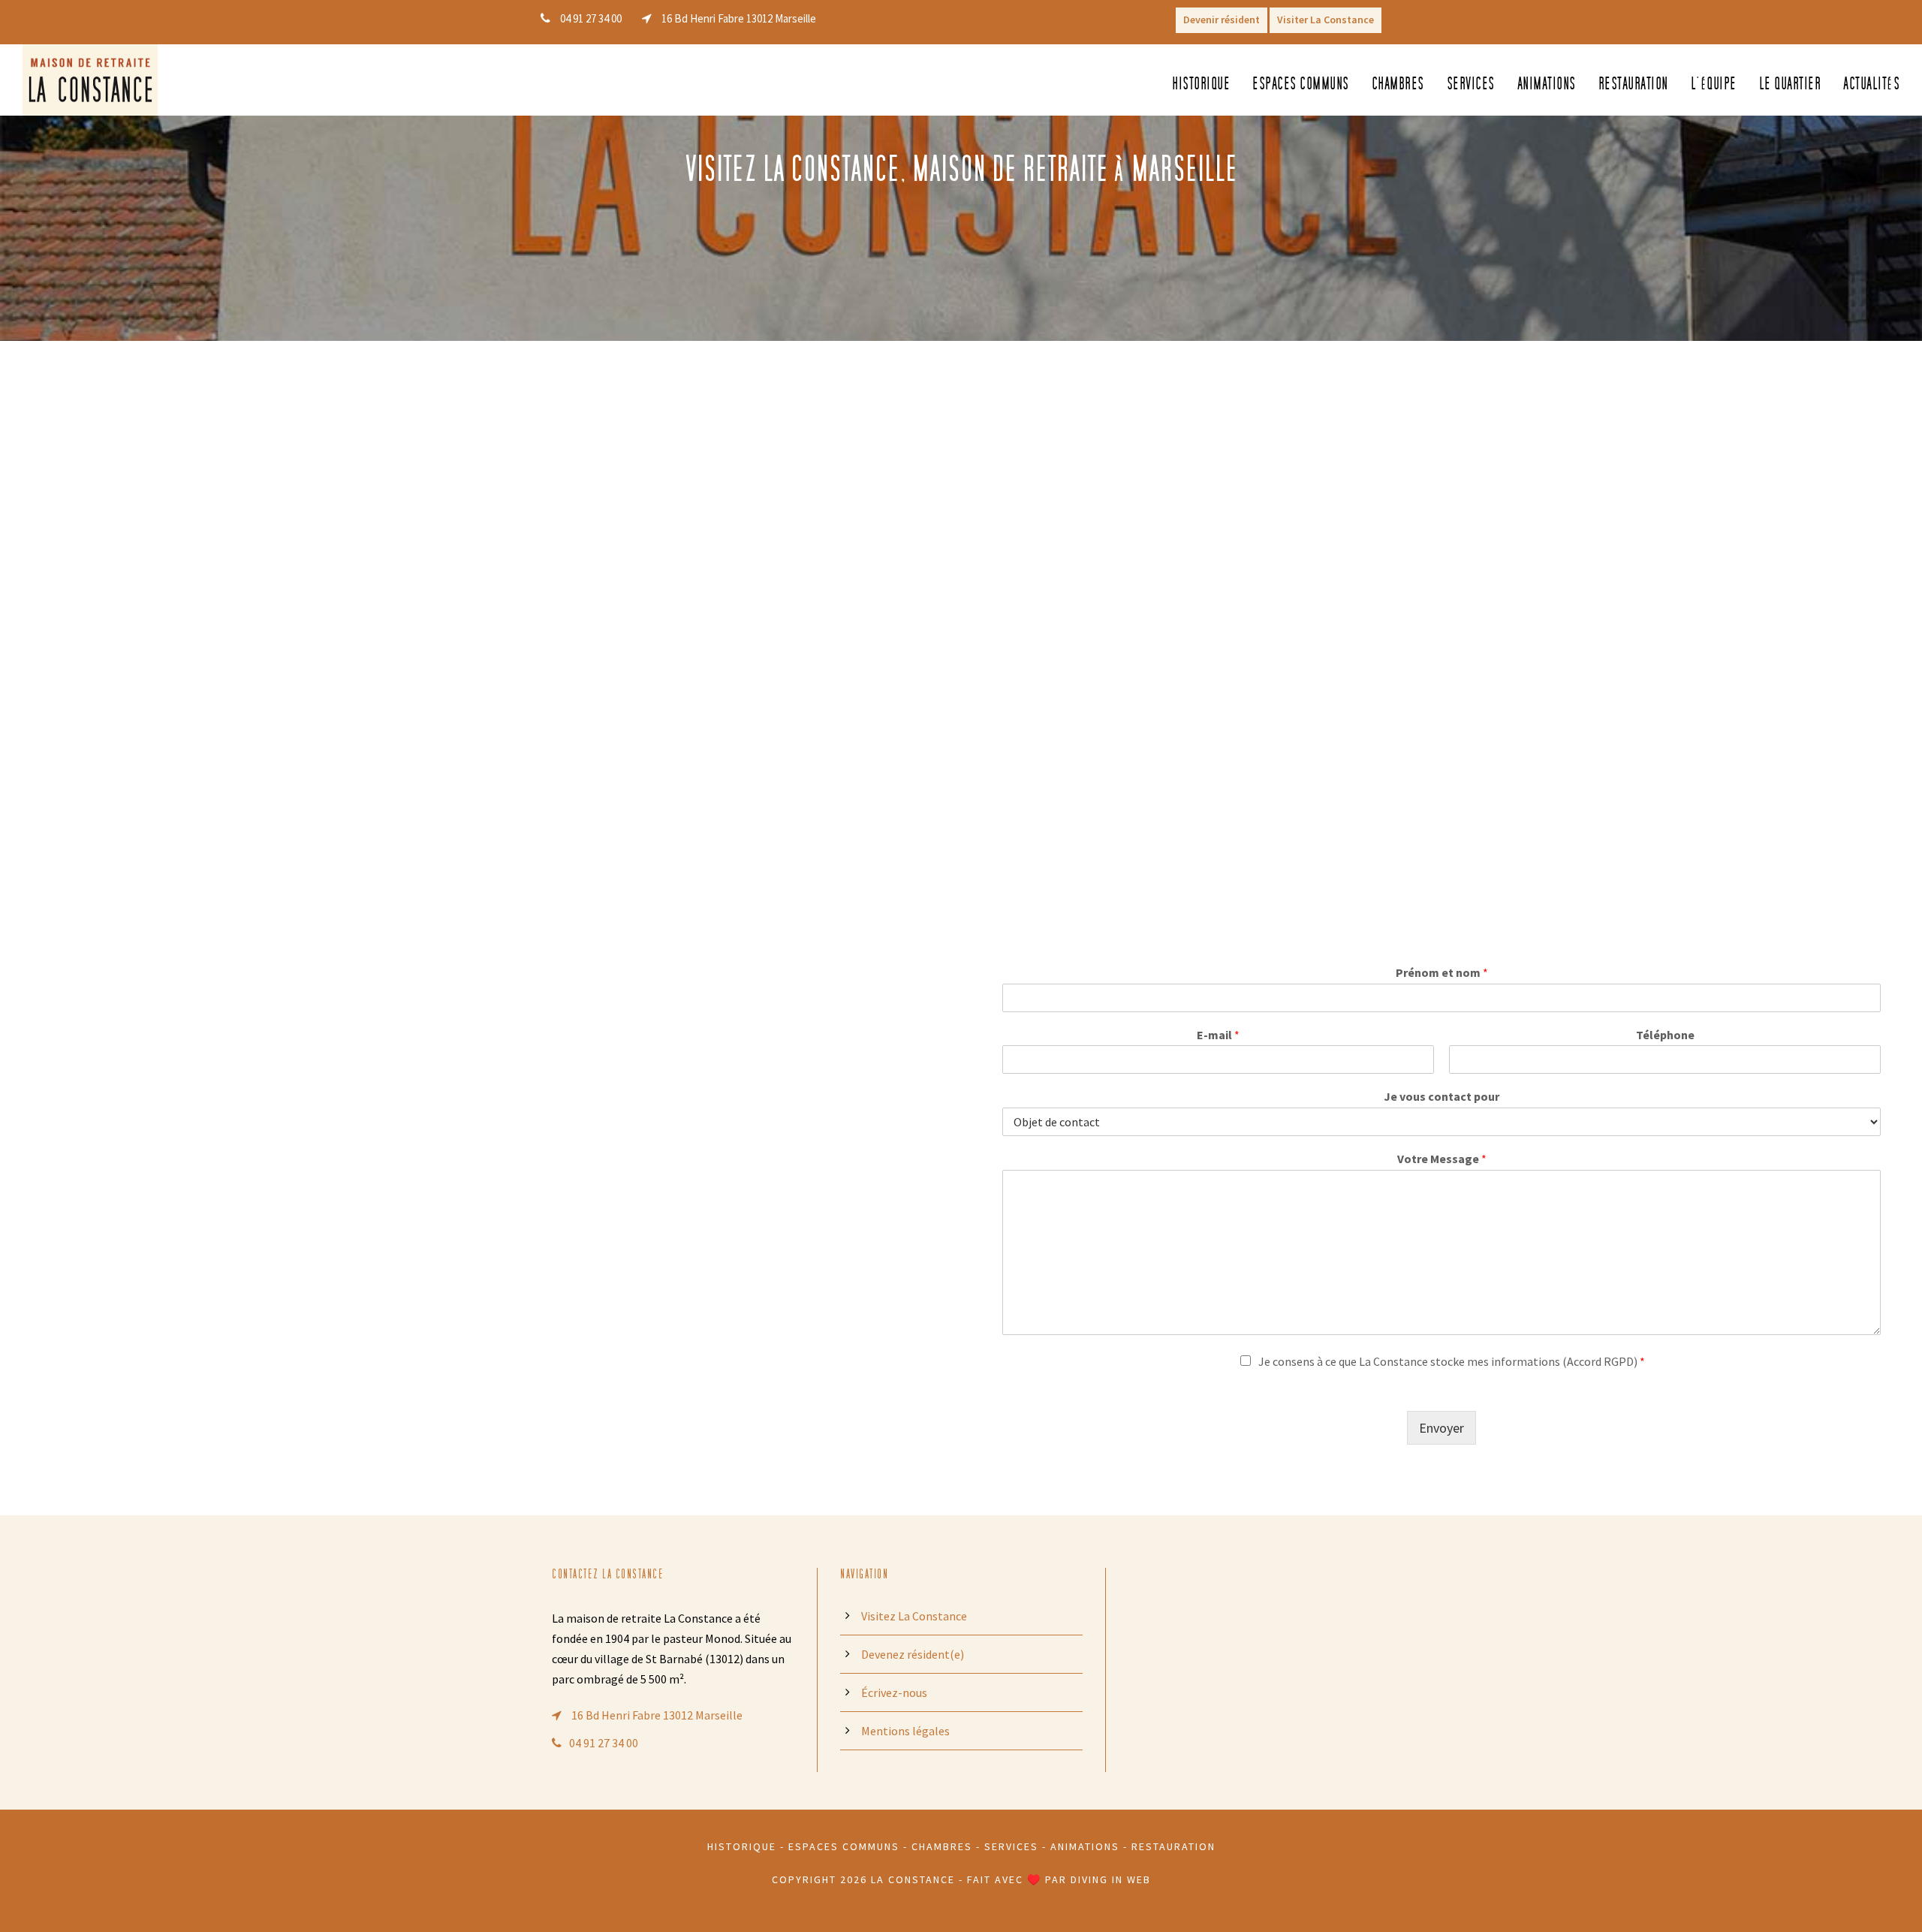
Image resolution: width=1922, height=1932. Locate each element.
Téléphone (1665, 1035)
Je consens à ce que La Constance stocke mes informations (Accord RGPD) (1452, 1361)
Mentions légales (905, 1731)
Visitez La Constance (914, 1616)
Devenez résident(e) (913, 1654)
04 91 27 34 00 (604, 1743)
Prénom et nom (1442, 972)
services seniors (533, 1105)
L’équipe (1714, 84)
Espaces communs (1301, 84)
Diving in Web (1111, 1879)
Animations (1547, 84)
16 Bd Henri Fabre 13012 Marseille (656, 1715)
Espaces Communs (844, 1846)
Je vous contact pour (1441, 1096)
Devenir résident (1222, 20)
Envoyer (1441, 1428)
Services (1471, 84)
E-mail (1218, 1035)
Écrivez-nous (894, 1692)
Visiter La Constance (1326, 20)
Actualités (1871, 84)
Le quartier (1790, 84)
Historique (1201, 84)
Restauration (1633, 84)
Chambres (1398, 84)
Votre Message (1442, 1159)
